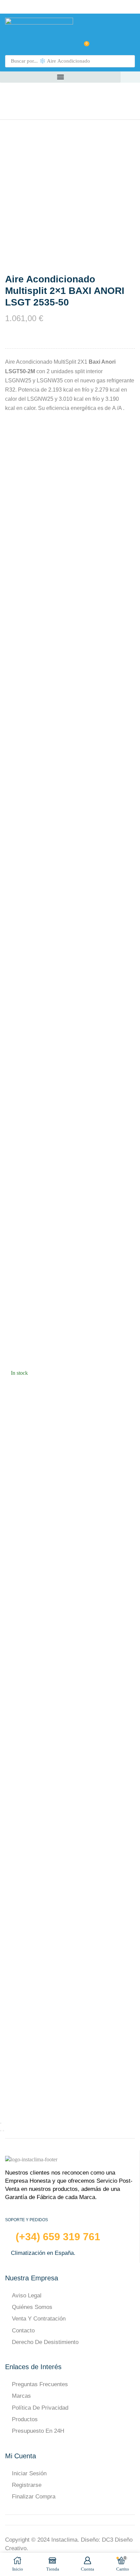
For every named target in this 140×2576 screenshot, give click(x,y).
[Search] (128, 61)
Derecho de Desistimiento (45, 2342)
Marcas (21, 2396)
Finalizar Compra (34, 2497)
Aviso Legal (27, 2296)
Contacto (23, 2331)
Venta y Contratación (39, 2319)
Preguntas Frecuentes (40, 2384)
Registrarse (27, 2485)
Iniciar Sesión (29, 2473)
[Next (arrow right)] (3, 2131)
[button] (70, 46)
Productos (25, 2419)
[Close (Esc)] (1, 2123)
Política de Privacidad (40, 2408)
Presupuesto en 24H (38, 2431)
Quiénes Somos (32, 2307)
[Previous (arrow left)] (1, 2131)
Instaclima (64, 2540)
